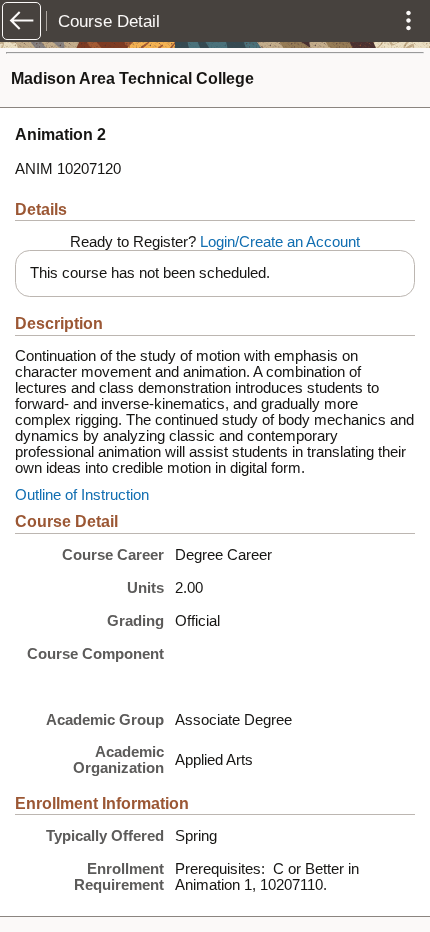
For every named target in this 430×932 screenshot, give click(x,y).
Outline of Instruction (82, 495)
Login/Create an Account (280, 242)
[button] (21, 21)
